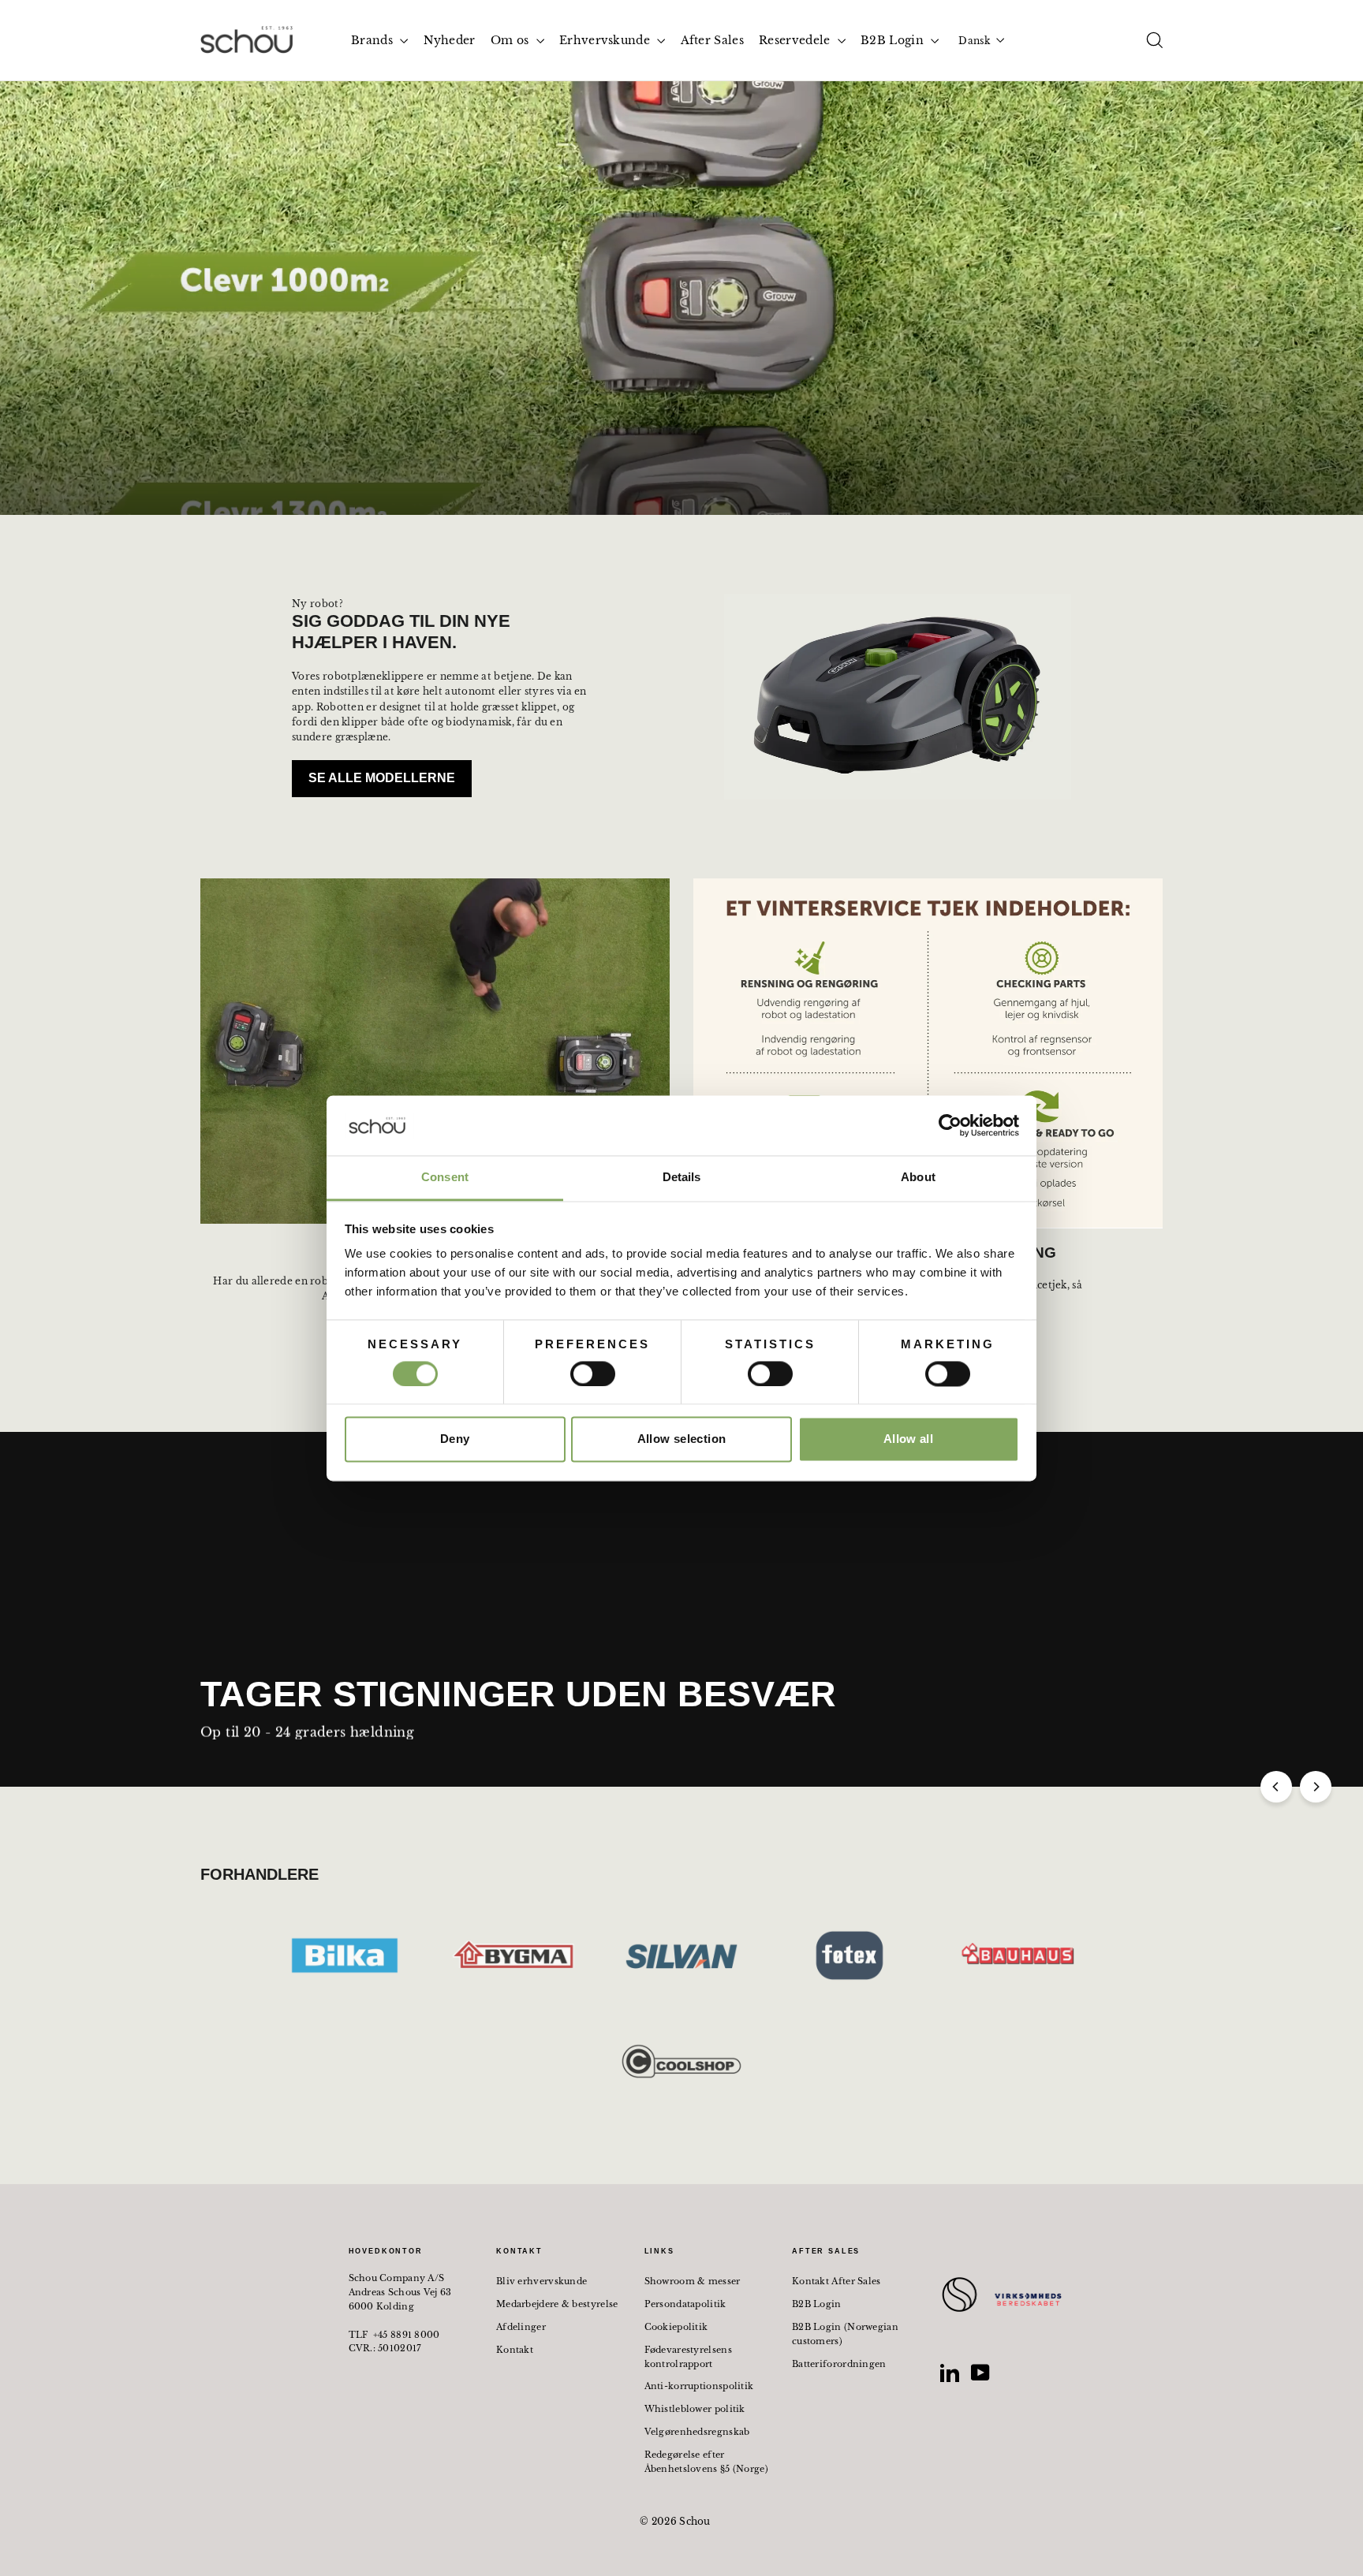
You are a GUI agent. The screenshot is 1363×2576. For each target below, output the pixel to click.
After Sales (712, 40)
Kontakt (515, 2350)
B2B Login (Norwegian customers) (845, 2334)
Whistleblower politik (695, 2409)
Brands (373, 40)
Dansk (974, 41)
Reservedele (796, 40)
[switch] (593, 1374)
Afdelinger (521, 2327)
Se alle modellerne (382, 778)
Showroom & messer (693, 2281)
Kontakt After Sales (836, 2281)
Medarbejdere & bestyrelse (557, 2304)
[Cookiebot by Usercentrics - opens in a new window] (950, 1125)
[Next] (1316, 1787)
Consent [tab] (445, 1178)
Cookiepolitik (676, 2327)
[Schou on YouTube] (980, 2373)
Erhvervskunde (606, 40)
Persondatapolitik (685, 2304)
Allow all (908, 1439)
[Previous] (1276, 1787)
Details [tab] (682, 1178)
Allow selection (682, 1439)
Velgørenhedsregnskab (697, 2432)
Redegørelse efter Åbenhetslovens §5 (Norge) (707, 2462)
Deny (455, 1439)
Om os (512, 40)
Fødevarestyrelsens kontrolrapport (688, 2357)
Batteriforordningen (839, 2364)
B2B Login (894, 40)
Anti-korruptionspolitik (699, 2386)
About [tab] (918, 1178)
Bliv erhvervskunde (541, 2281)
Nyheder (450, 40)
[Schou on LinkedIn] (950, 2373)
